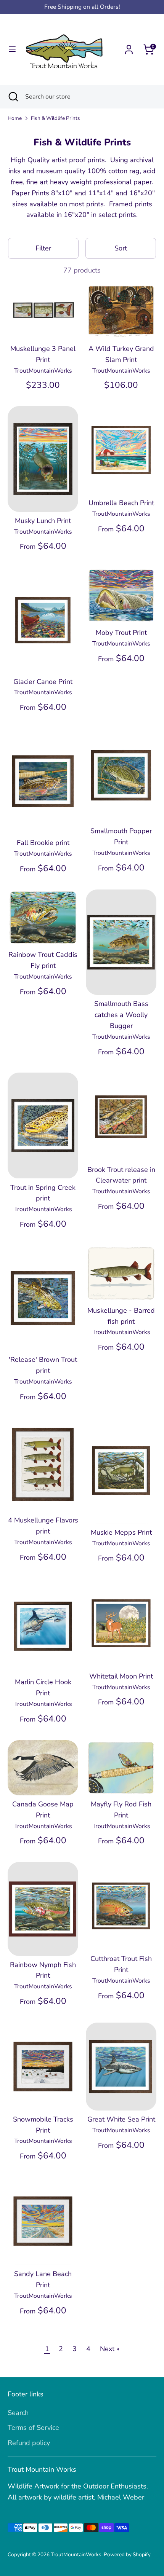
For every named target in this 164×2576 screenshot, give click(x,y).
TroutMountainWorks (76, 2554)
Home (15, 118)
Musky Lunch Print (43, 521)
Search (18, 2413)
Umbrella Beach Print (121, 503)
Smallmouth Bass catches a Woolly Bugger (121, 1015)
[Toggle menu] (12, 49)
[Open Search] (13, 97)
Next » (110, 2349)
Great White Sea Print (121, 2119)
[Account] (129, 47)
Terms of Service (33, 2428)
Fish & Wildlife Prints (55, 118)
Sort (121, 248)
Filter (43, 248)
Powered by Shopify (127, 2554)
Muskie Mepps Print (121, 1532)
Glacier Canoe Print (43, 682)
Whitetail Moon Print (121, 1676)
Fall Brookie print (43, 843)
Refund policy (29, 2443)
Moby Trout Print (121, 633)
